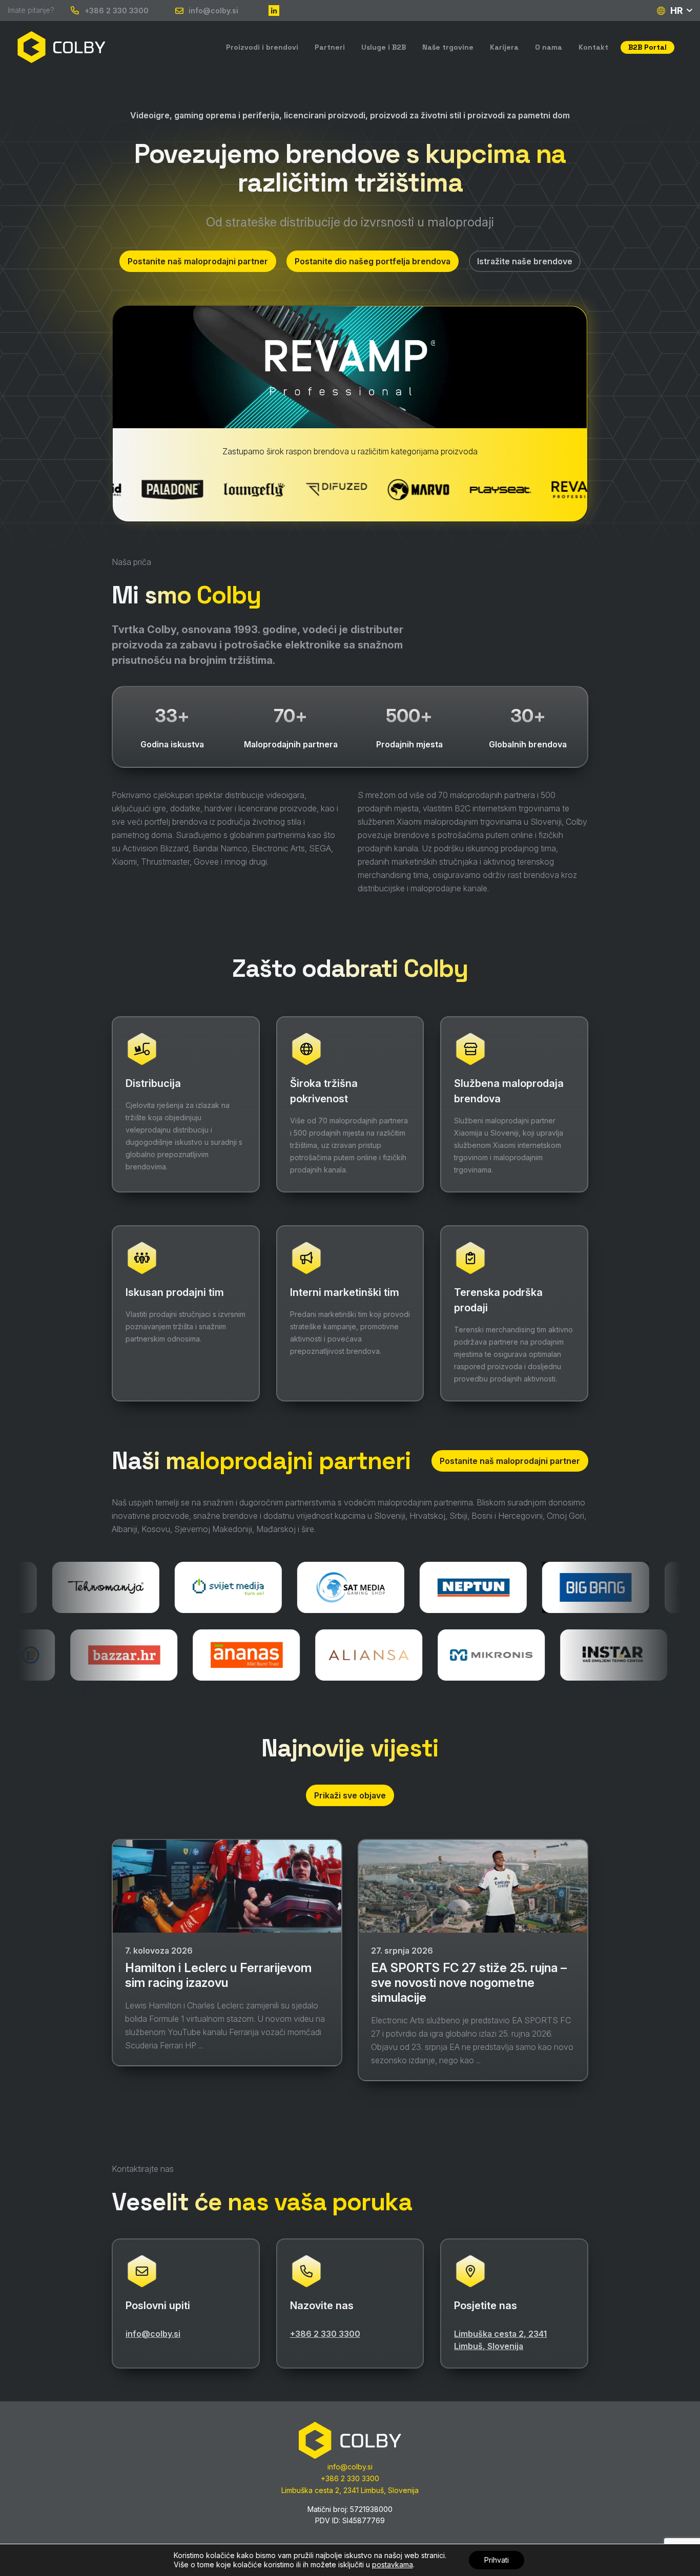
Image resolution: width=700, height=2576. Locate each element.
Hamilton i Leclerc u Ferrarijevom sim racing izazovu (218, 1976)
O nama (549, 47)
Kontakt (593, 47)
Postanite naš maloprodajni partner (198, 261)
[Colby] (61, 47)
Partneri (330, 47)
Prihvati (497, 2560)
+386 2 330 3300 (117, 11)
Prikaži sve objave (350, 1795)
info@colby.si (213, 11)
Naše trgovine (448, 47)
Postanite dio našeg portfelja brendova (373, 261)
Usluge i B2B (384, 47)
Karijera (504, 47)
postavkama (393, 2564)
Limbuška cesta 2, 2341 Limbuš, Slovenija (500, 2340)
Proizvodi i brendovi (262, 47)
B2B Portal (647, 47)
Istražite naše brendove (525, 261)
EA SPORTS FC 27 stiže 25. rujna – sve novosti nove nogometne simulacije (469, 1983)
